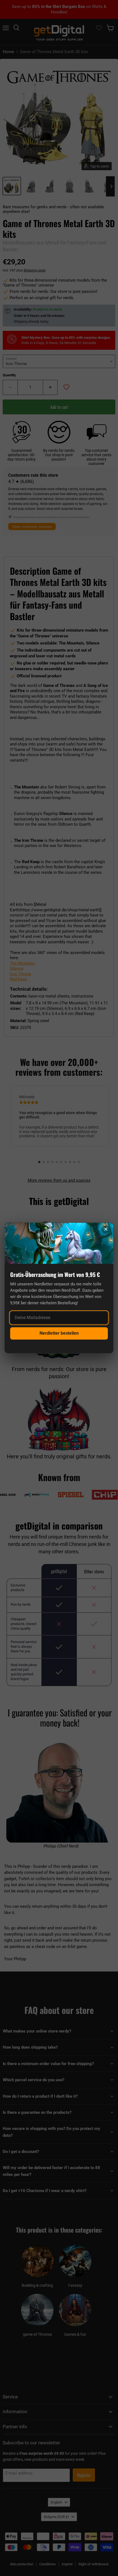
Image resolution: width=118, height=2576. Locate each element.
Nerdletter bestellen (59, 1333)
